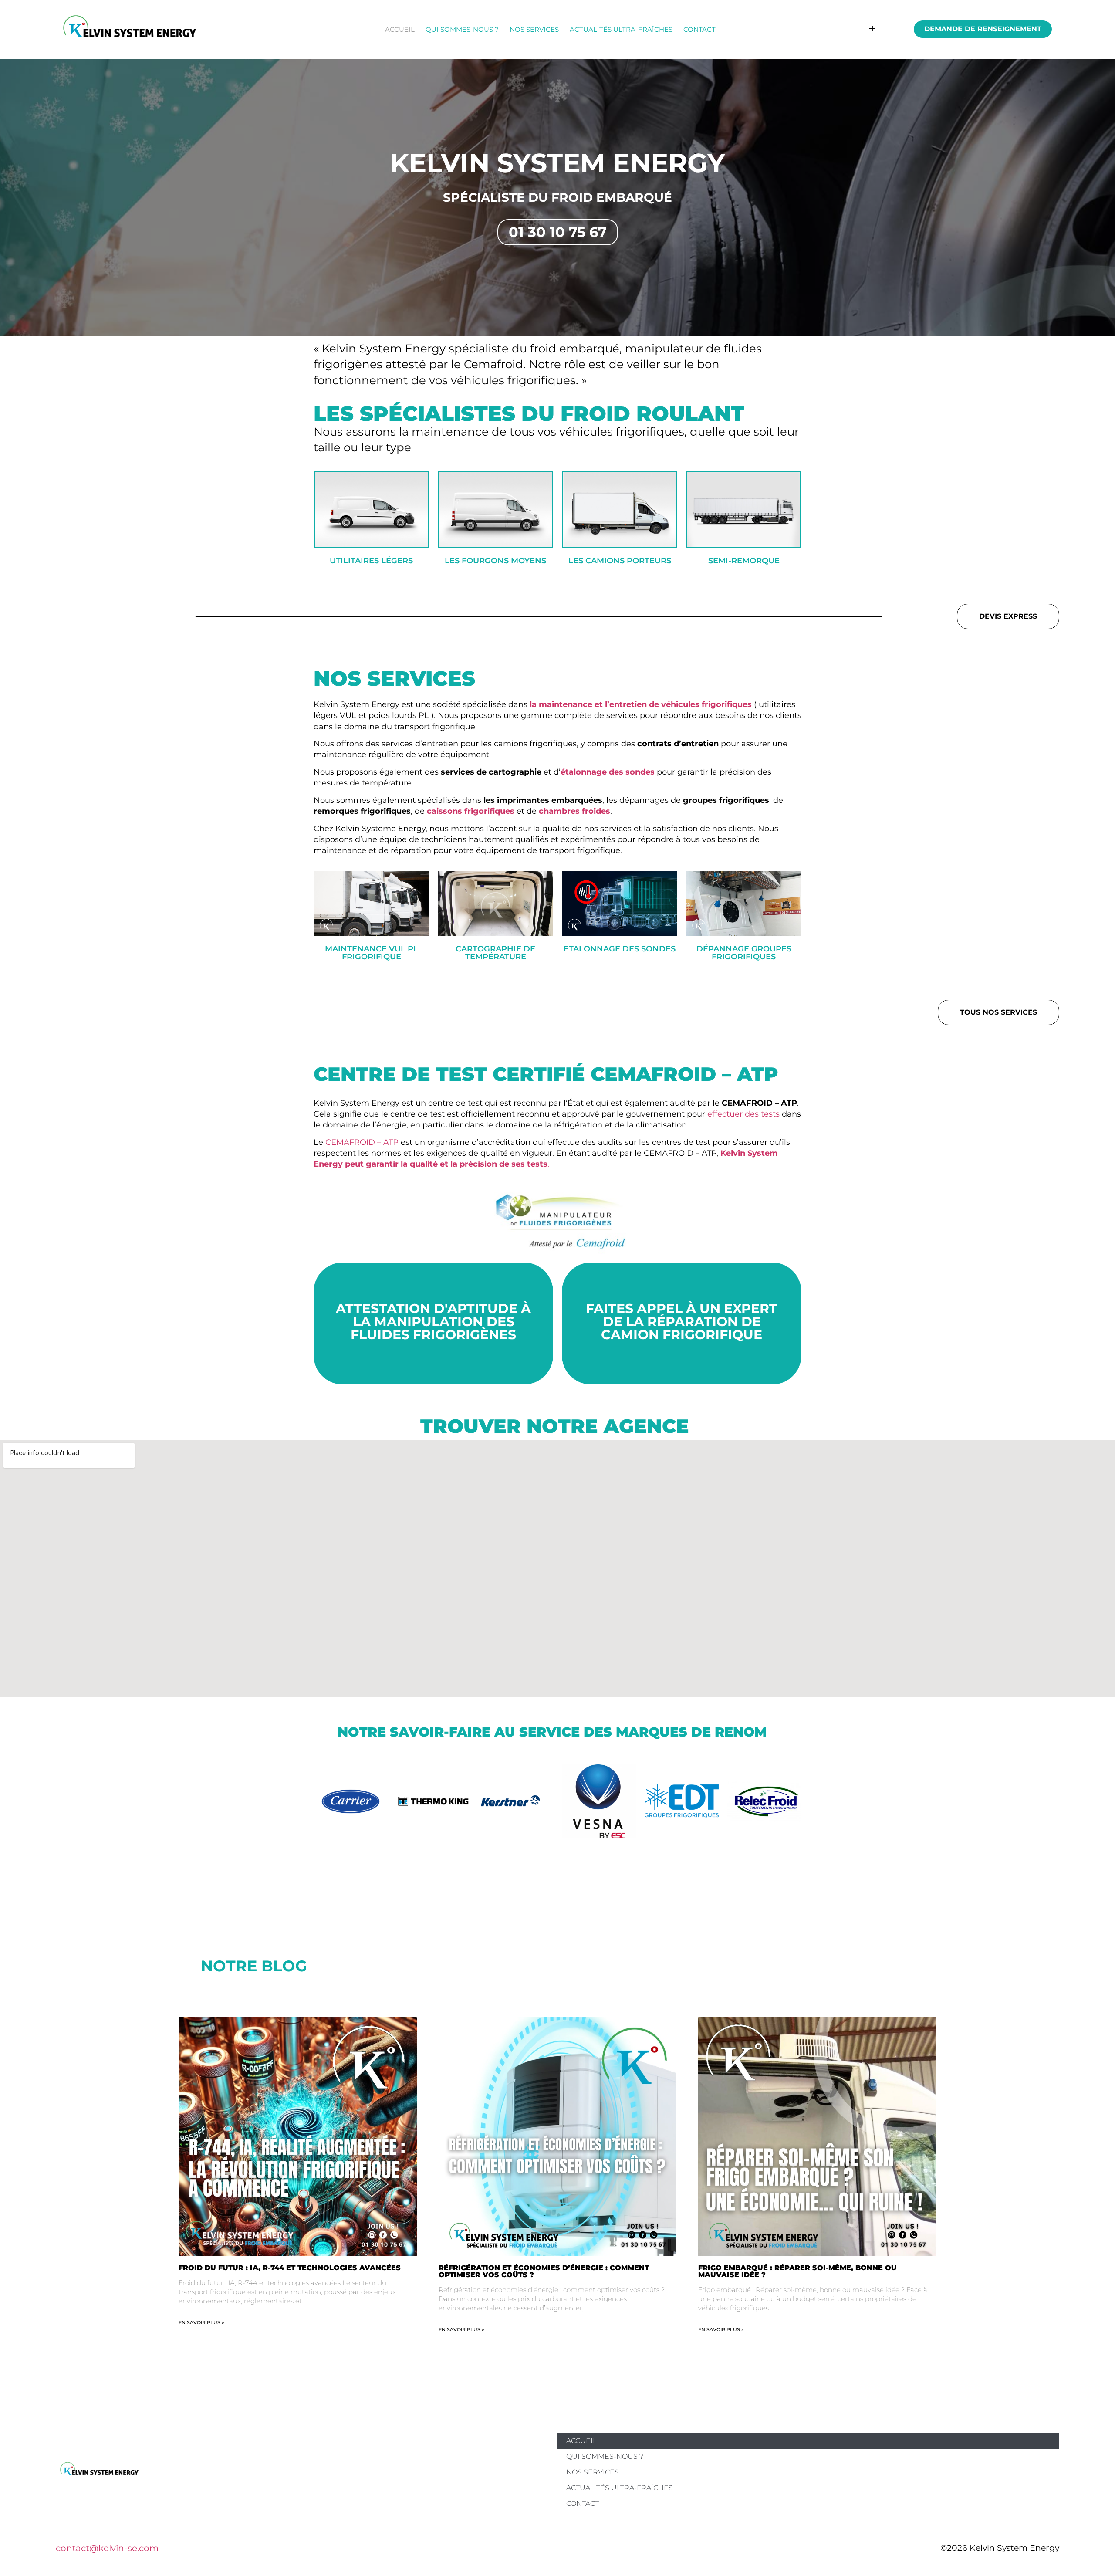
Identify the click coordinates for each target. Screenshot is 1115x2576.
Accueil (400, 29)
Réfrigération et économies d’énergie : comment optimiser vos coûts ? (544, 2271)
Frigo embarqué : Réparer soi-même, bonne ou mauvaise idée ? (797, 2271)
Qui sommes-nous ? (462, 29)
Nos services (534, 29)
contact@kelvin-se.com (107, 2548)
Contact (699, 29)
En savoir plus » (201, 2322)
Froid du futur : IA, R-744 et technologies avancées (290, 2268)
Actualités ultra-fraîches (621, 29)
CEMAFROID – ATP (362, 1142)
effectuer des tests (743, 1114)
